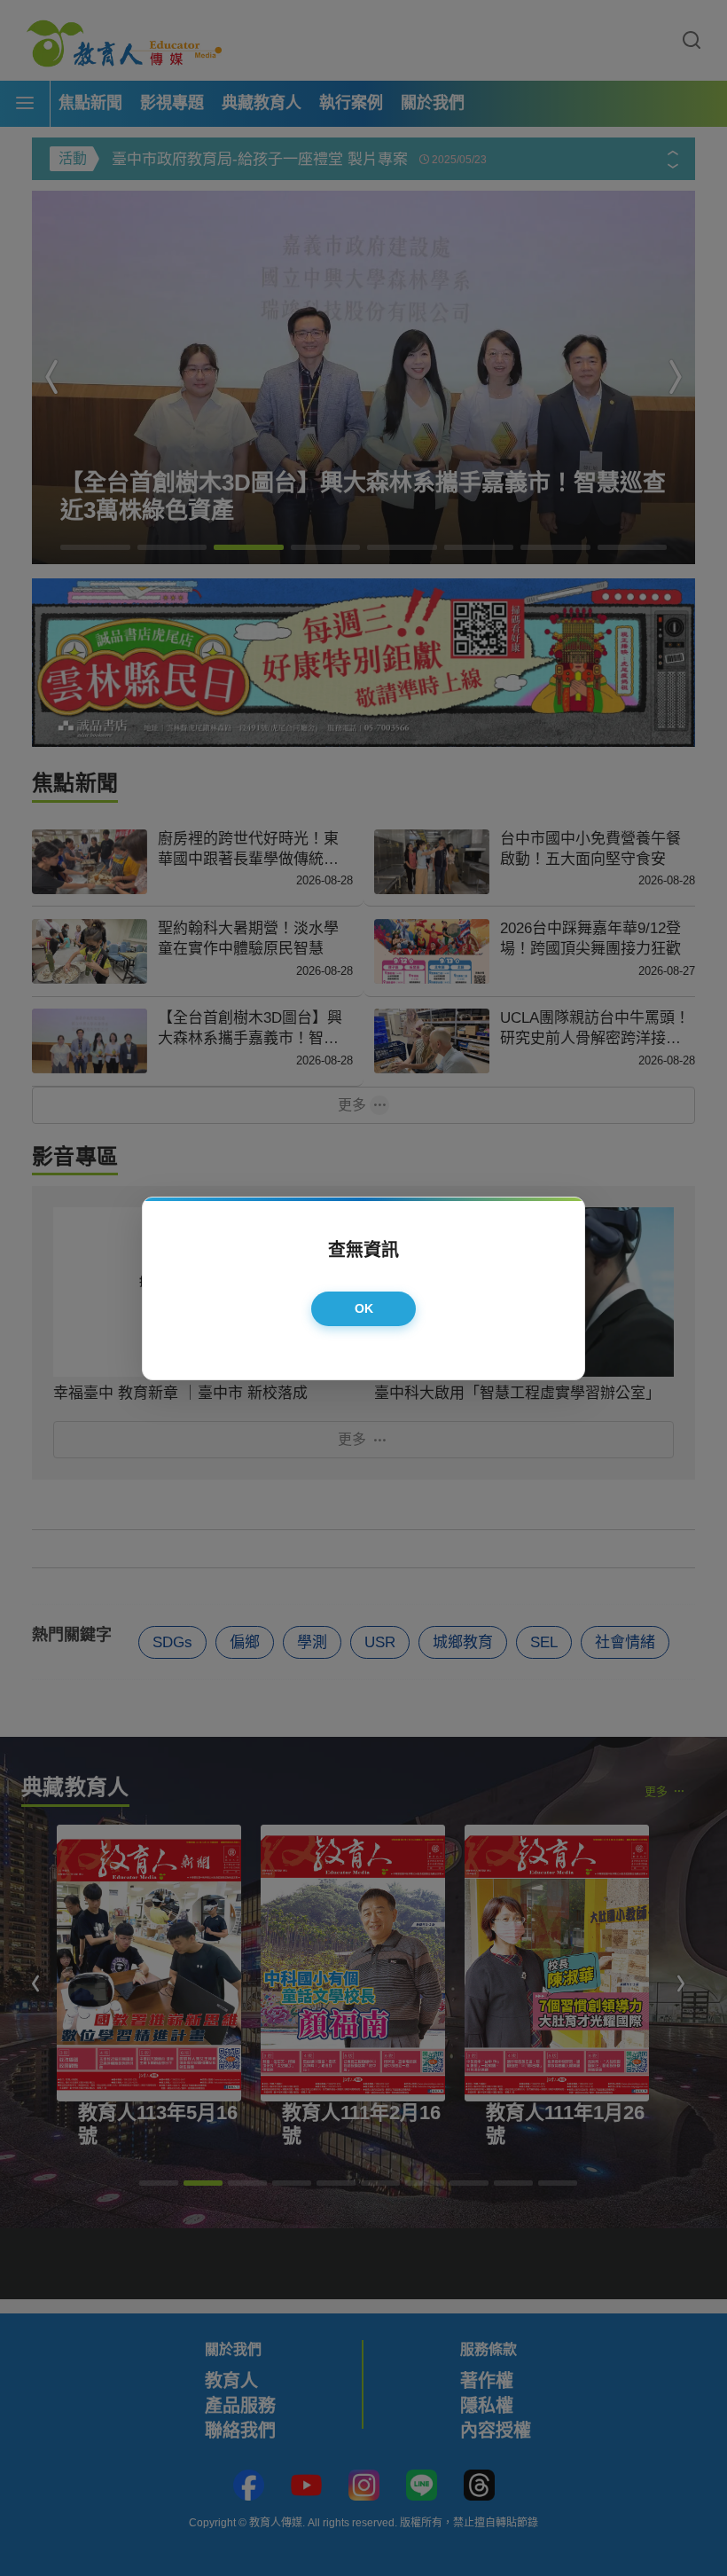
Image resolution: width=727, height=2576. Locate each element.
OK (364, 1308)
